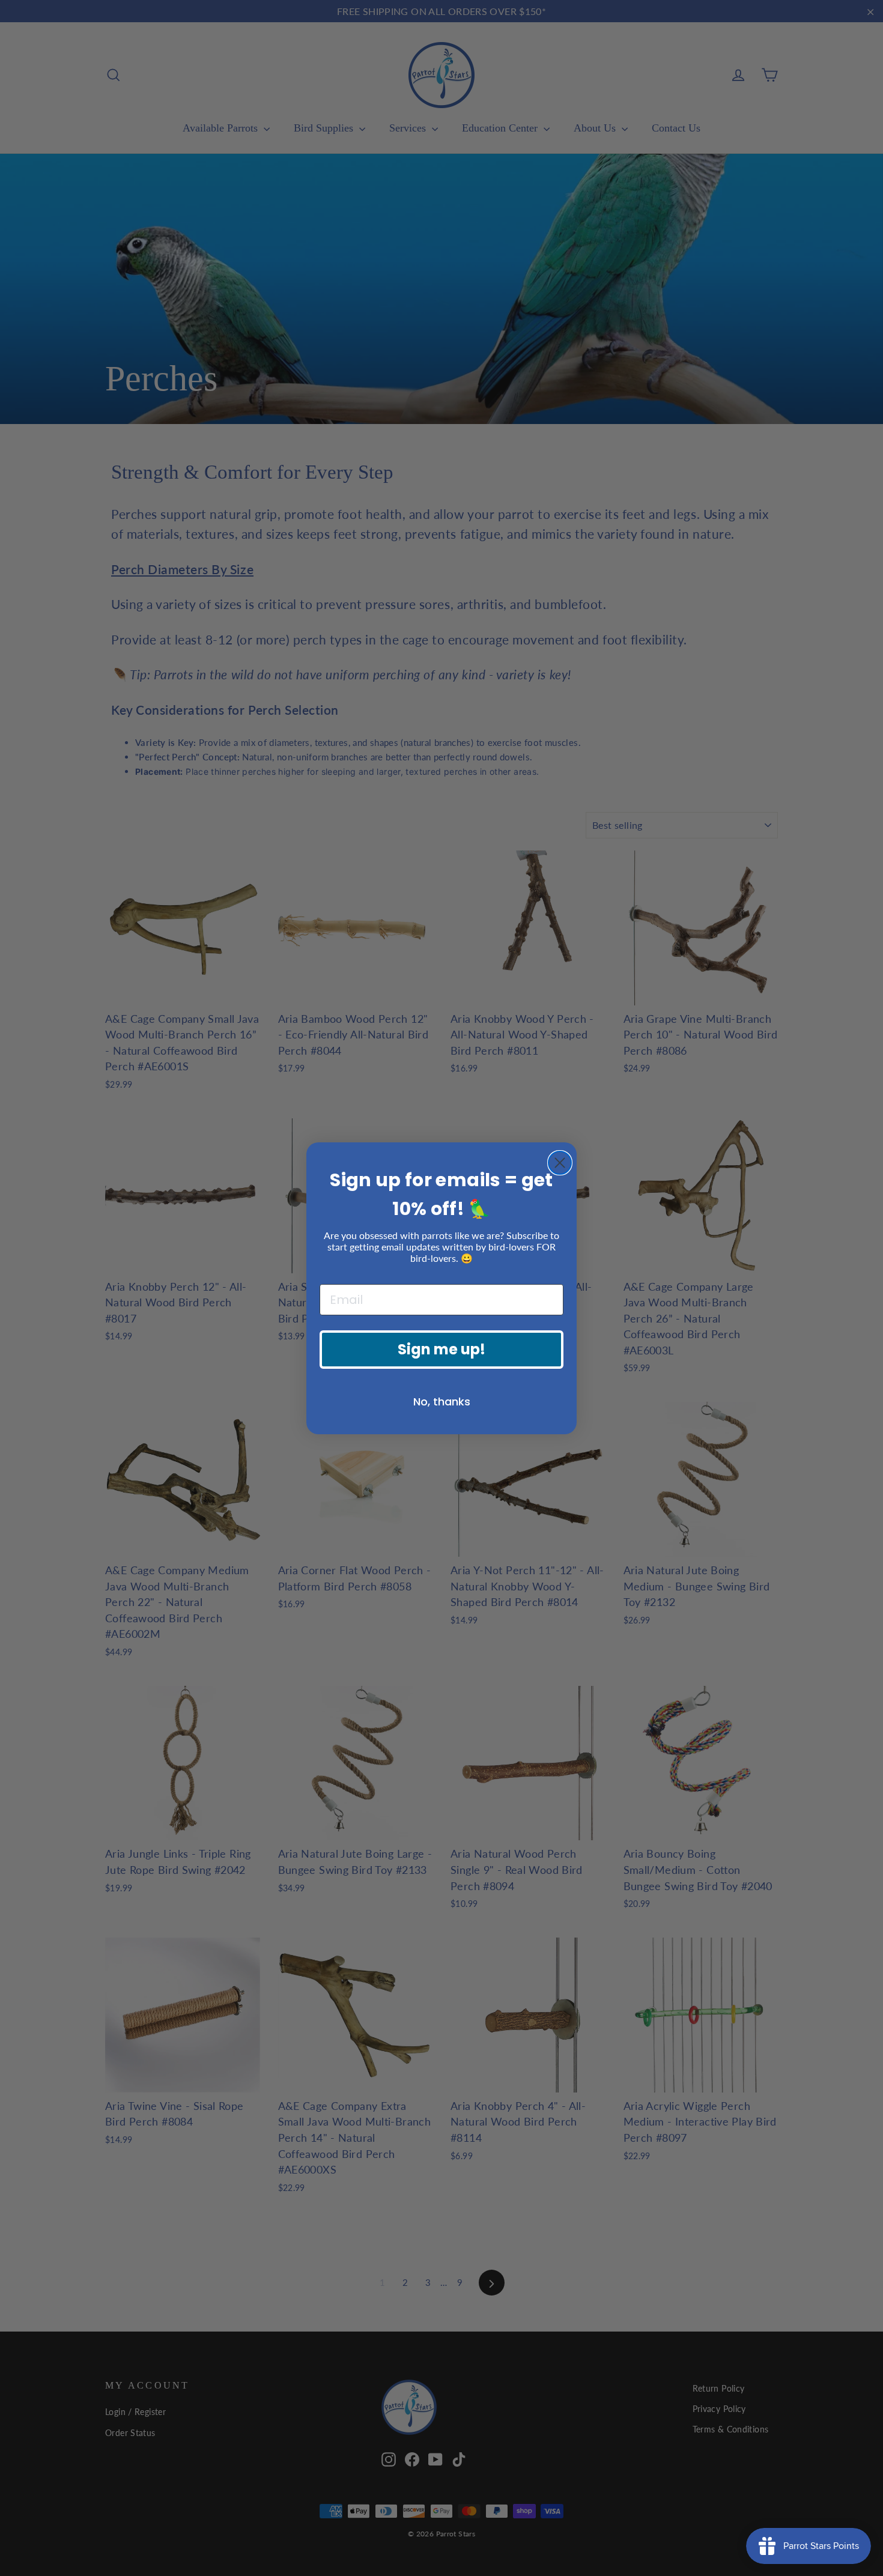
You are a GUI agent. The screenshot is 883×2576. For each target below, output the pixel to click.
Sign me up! (441, 1349)
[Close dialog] (560, 1163)
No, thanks (442, 1402)
